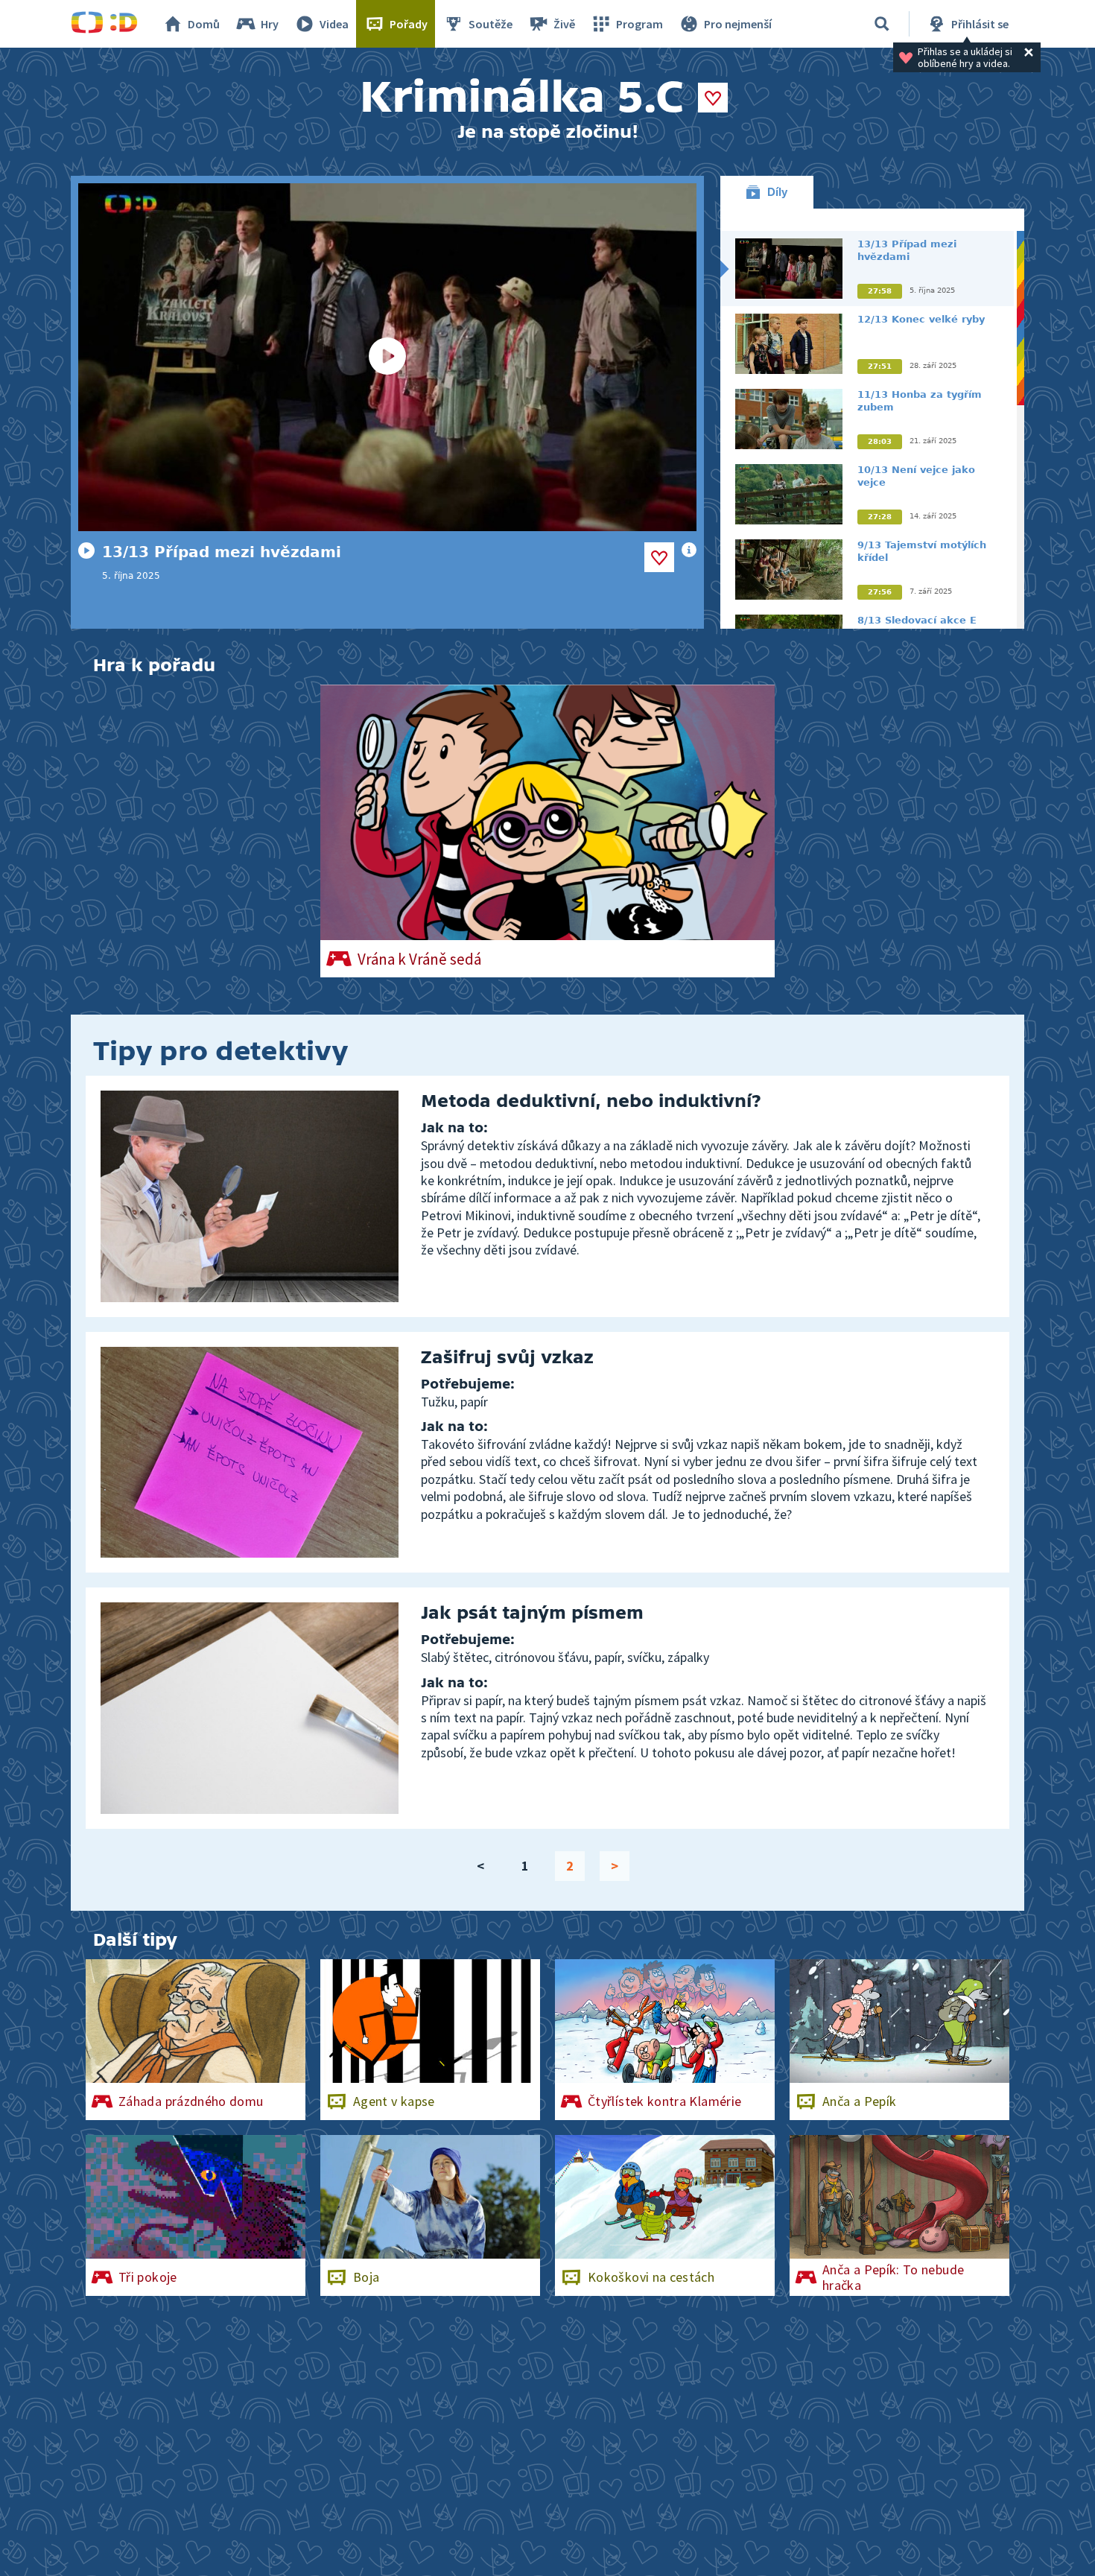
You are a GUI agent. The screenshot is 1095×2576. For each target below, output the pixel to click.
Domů (204, 24)
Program (639, 24)
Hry (270, 24)
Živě (564, 24)
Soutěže (491, 24)
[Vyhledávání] (882, 24)
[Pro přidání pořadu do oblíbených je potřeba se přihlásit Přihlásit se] (713, 98)
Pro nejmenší (738, 24)
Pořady (409, 24)
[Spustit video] (387, 357)
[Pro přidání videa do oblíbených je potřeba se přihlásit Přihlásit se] (659, 557)
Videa (334, 24)
